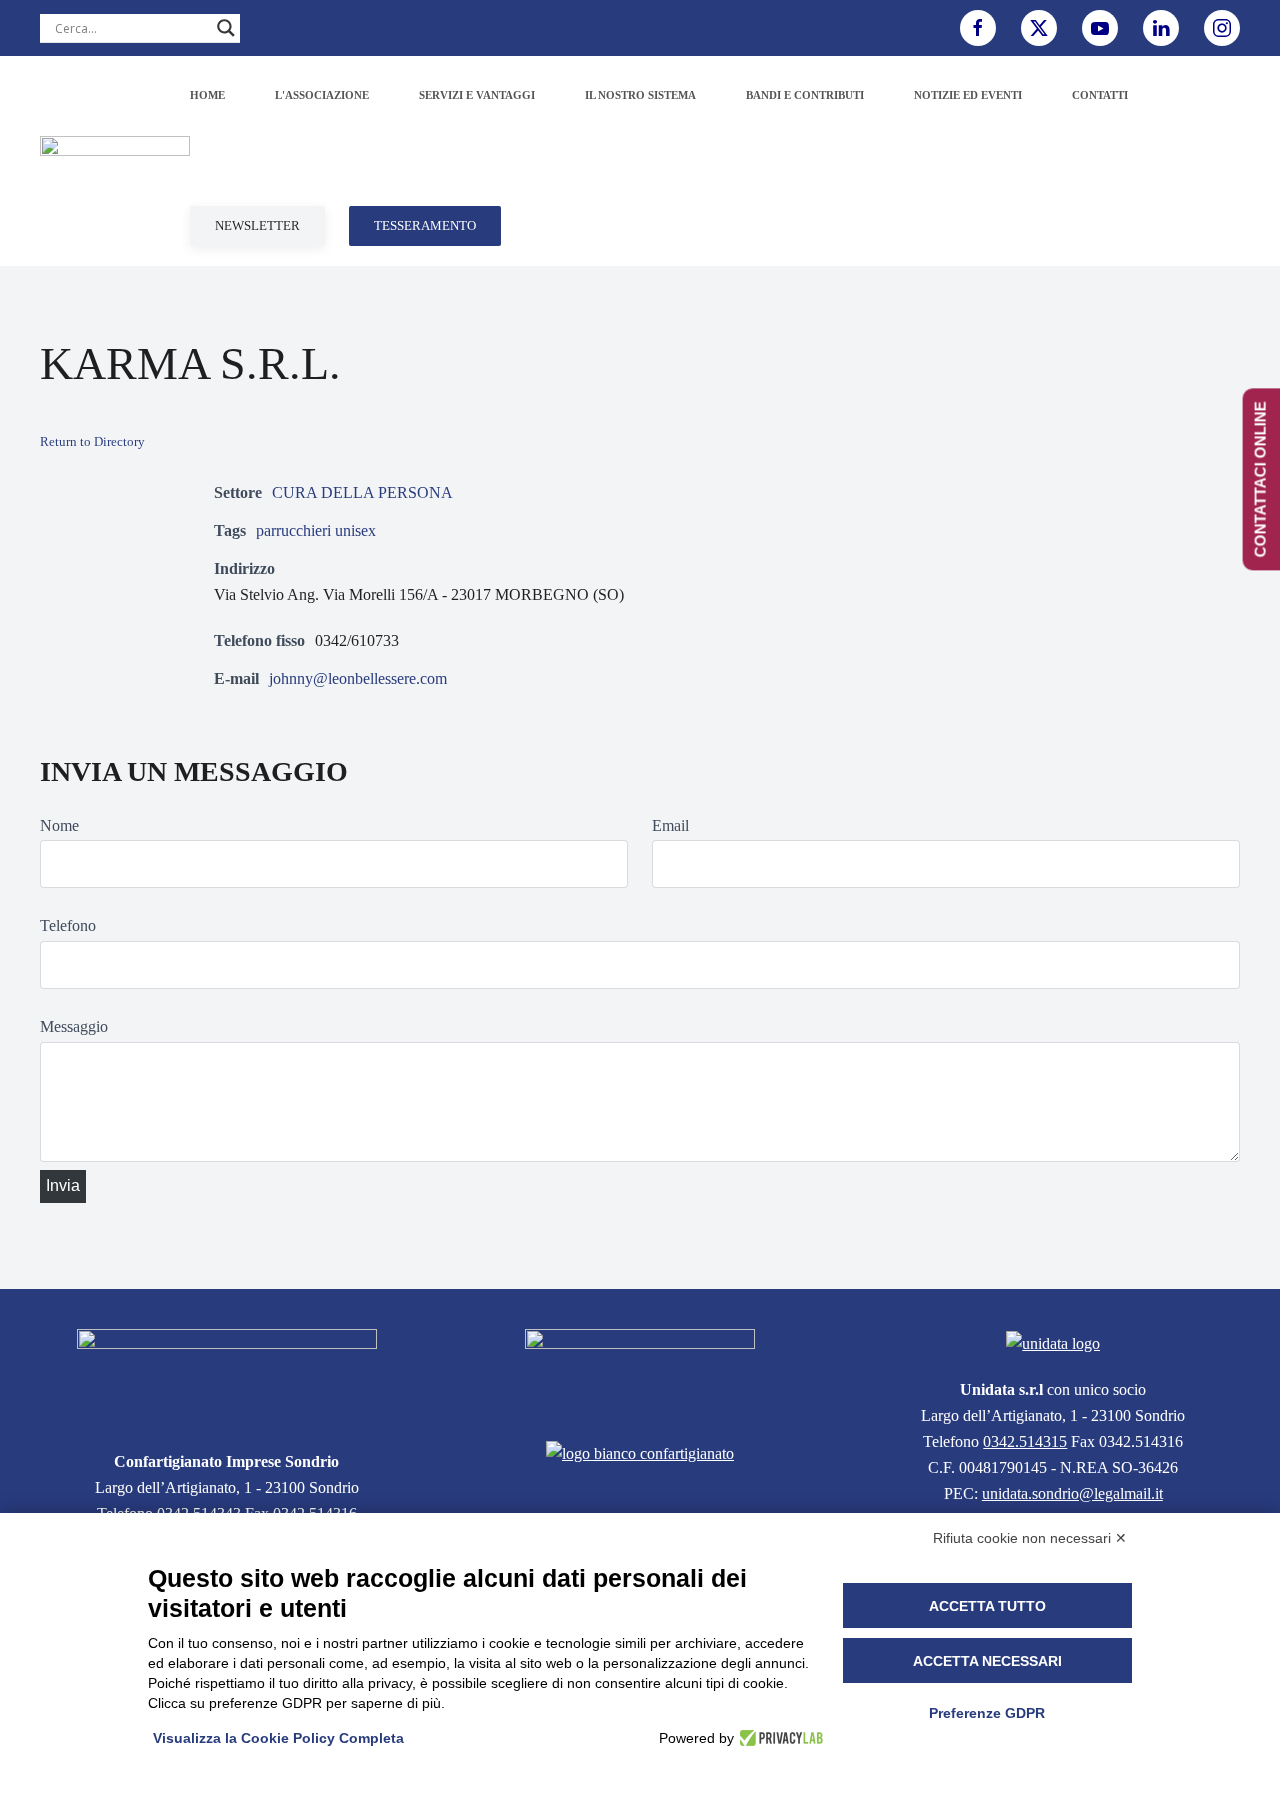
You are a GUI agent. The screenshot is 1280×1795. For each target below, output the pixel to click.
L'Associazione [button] (322, 95)
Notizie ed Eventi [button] (968, 95)
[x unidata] (1039, 28)
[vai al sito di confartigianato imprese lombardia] (640, 1372)
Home (207, 95)
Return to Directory (92, 441)
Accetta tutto (987, 1606)
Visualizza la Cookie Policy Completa (278, 1738)
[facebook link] (978, 28)
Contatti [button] (1100, 95)
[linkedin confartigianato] (1161, 28)
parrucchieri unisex (316, 530)
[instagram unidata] (1222, 28)
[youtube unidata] (1100, 28)
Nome (59, 825)
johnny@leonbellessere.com (358, 678)
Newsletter (257, 225)
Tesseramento (425, 225)
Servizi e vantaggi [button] (477, 95)
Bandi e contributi (805, 95)
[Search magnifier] (226, 28)
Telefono (68, 925)
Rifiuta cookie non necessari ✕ (1030, 1538)
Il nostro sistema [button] (640, 95)
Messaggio (74, 1026)
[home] (227, 1377)
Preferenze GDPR (987, 1713)
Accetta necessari (987, 1661)
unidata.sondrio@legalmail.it (1072, 1493)
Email (670, 825)
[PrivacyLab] (778, 1738)
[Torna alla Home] (115, 161)
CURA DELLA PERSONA (362, 492)
